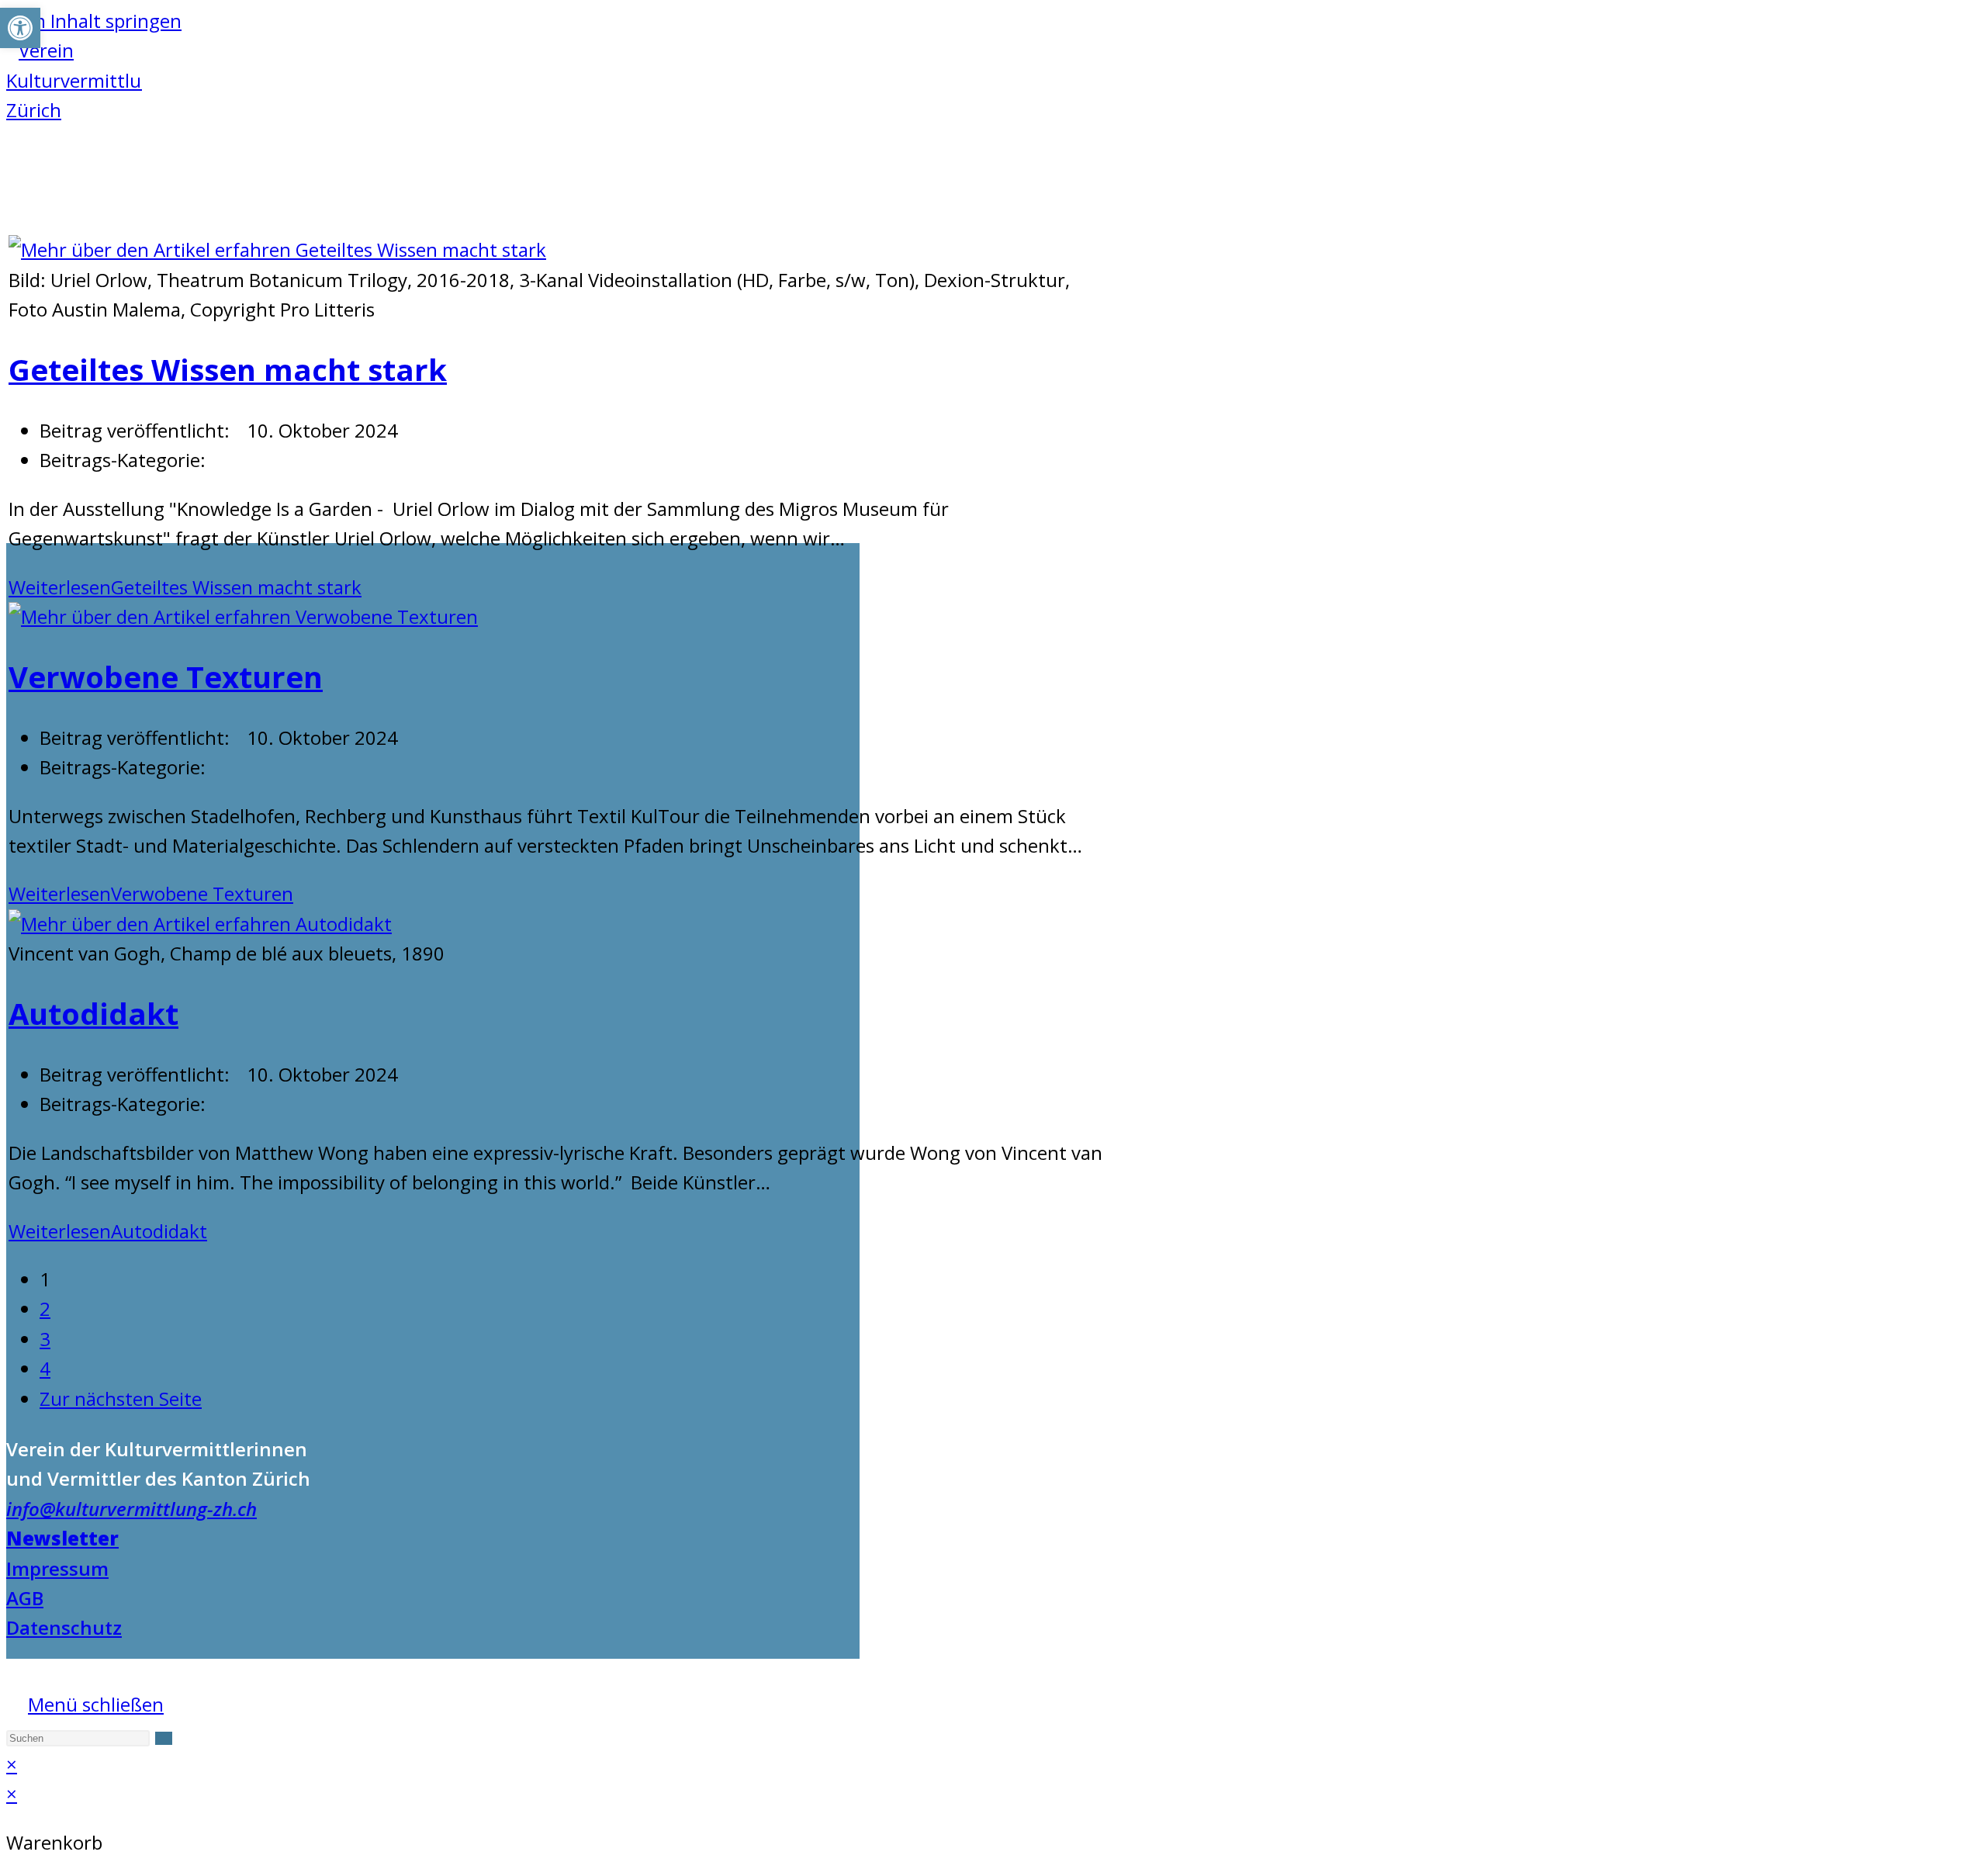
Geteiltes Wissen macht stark (228, 369)
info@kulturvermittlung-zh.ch (131, 1509)
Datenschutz (64, 1627)
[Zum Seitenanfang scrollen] (14, 1673)
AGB (25, 1598)
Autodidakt (93, 1013)
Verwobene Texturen (166, 677)
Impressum (57, 1568)
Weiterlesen (185, 587)
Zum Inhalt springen (94, 21)
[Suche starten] (164, 1738)
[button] (20, 28)
